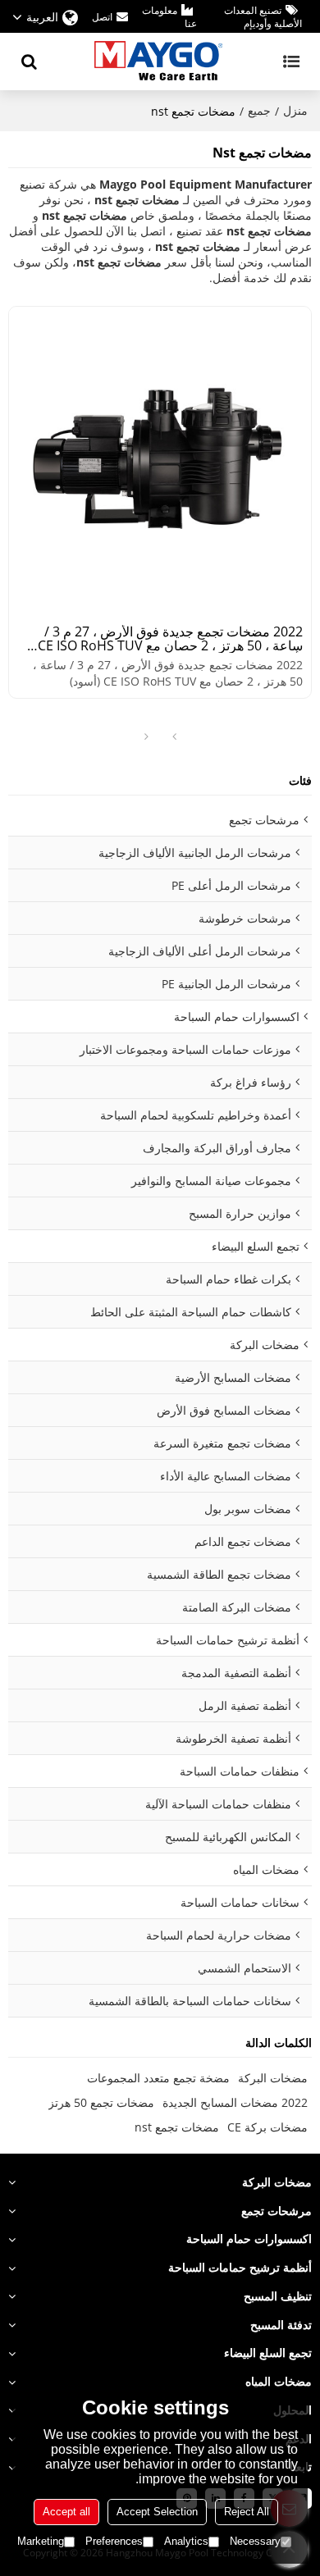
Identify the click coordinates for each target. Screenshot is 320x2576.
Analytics (186, 2541)
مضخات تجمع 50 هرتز (101, 2102)
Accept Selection (157, 2512)
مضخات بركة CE (267, 2127)
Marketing (41, 2541)
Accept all (66, 2512)
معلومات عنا (169, 17)
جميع (259, 110)
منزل (295, 110)
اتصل (102, 17)
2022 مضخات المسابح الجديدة (235, 2102)
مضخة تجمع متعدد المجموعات (158, 2078)
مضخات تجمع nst (177, 2127)
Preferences (114, 2541)
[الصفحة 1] (174, 737)
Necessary (255, 2541)
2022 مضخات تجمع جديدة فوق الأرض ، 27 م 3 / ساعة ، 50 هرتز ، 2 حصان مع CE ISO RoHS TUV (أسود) (170, 639)
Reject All (247, 2512)
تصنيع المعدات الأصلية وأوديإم (263, 17)
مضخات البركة (273, 2078)
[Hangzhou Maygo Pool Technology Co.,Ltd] (160, 62)
